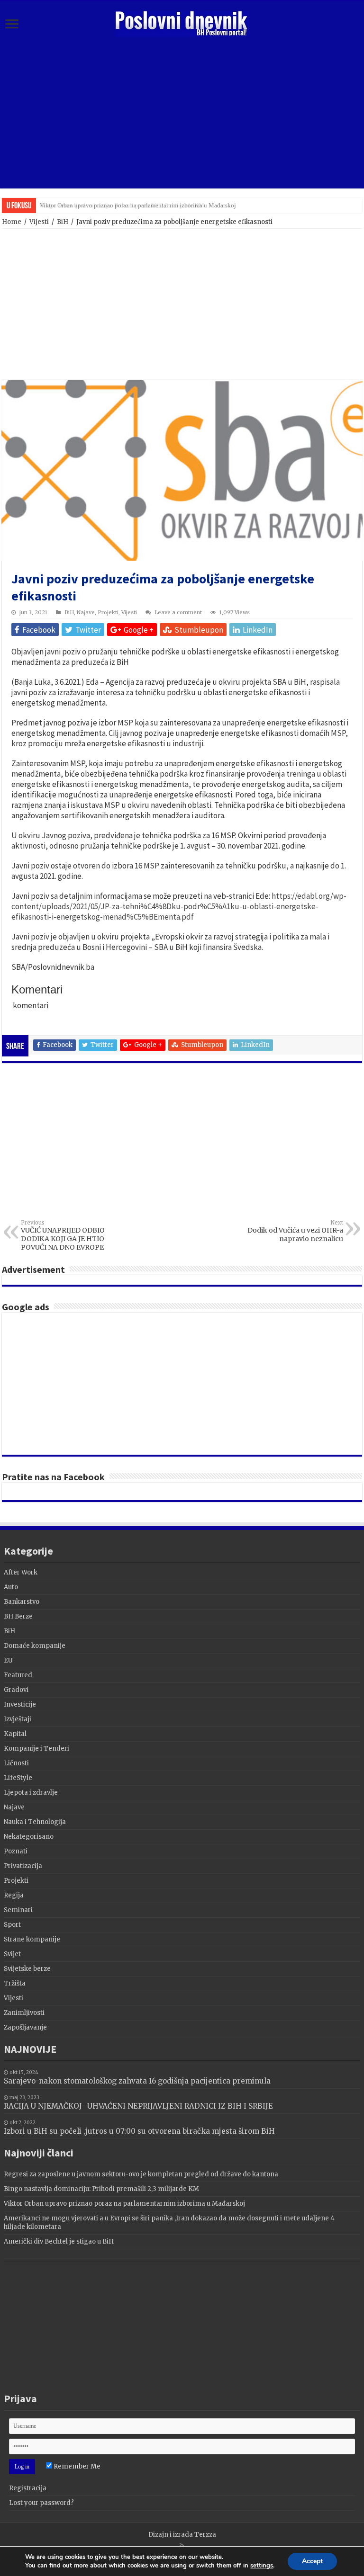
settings (262, 2566)
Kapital (15, 1734)
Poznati (16, 1851)
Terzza (205, 2535)
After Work (21, 1572)
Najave (86, 612)
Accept (312, 2561)
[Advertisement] (182, 113)
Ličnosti (16, 1763)
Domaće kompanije (35, 1646)
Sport (12, 1925)
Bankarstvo (22, 1602)
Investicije (20, 1704)
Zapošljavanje (25, 2027)
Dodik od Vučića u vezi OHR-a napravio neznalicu (295, 1231)
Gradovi (16, 1690)
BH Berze (18, 1616)
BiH (63, 222)
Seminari (18, 1910)
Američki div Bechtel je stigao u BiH (59, 2241)
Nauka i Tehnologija (35, 1822)
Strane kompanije (32, 1939)
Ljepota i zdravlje (31, 1793)
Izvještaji (18, 1719)
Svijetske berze (27, 1969)
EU (8, 1660)
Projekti (108, 612)
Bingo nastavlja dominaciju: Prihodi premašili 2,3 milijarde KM (101, 2189)
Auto (11, 1587)
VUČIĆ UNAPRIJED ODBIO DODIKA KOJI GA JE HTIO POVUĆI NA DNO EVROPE (63, 1235)
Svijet (12, 1954)
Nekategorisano (29, 1837)
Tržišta (15, 1983)
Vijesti (39, 222)
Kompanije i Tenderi (36, 1749)
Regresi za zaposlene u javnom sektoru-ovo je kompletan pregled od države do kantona (141, 2174)
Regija (14, 1895)
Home (12, 222)
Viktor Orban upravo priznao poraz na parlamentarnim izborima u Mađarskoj (138, 205)
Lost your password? (41, 2503)
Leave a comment (178, 612)
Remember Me (76, 2466)
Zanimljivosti (24, 2013)
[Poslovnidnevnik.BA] (182, 22)
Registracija (28, 2488)
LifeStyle (18, 1778)
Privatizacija (23, 1866)
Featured (18, 1675)
